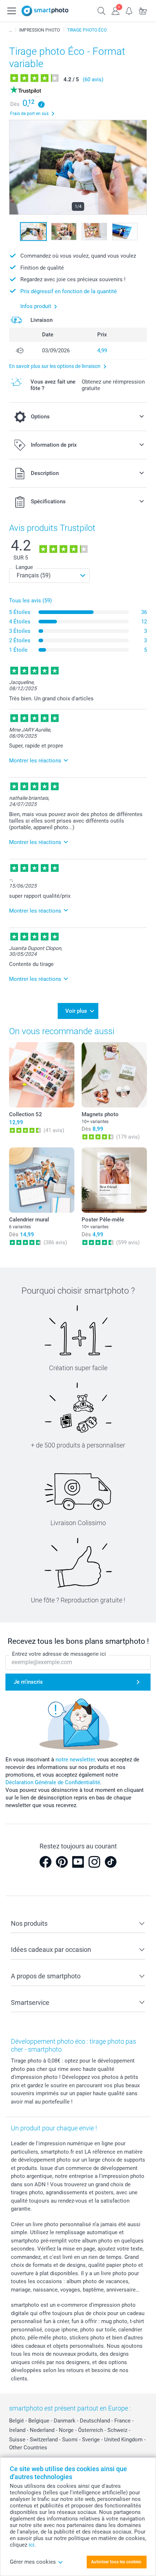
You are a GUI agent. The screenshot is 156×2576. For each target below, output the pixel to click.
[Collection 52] (42, 1075)
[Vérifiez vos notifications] (129, 10)
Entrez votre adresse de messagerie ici (59, 1654)
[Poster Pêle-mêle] (114, 1180)
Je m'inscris (28, 1682)
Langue (24, 567)
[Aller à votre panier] (143, 10)
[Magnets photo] (114, 1075)
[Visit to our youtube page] (78, 1862)
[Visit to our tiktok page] (111, 1862)
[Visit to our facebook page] (45, 1862)
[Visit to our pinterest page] (62, 1862)
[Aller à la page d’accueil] (45, 11)
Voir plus (76, 1011)
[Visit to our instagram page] (94, 1862)
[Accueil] (11, 30)
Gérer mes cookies (33, 2562)
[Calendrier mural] (42, 1180)
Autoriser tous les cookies (116, 2562)
